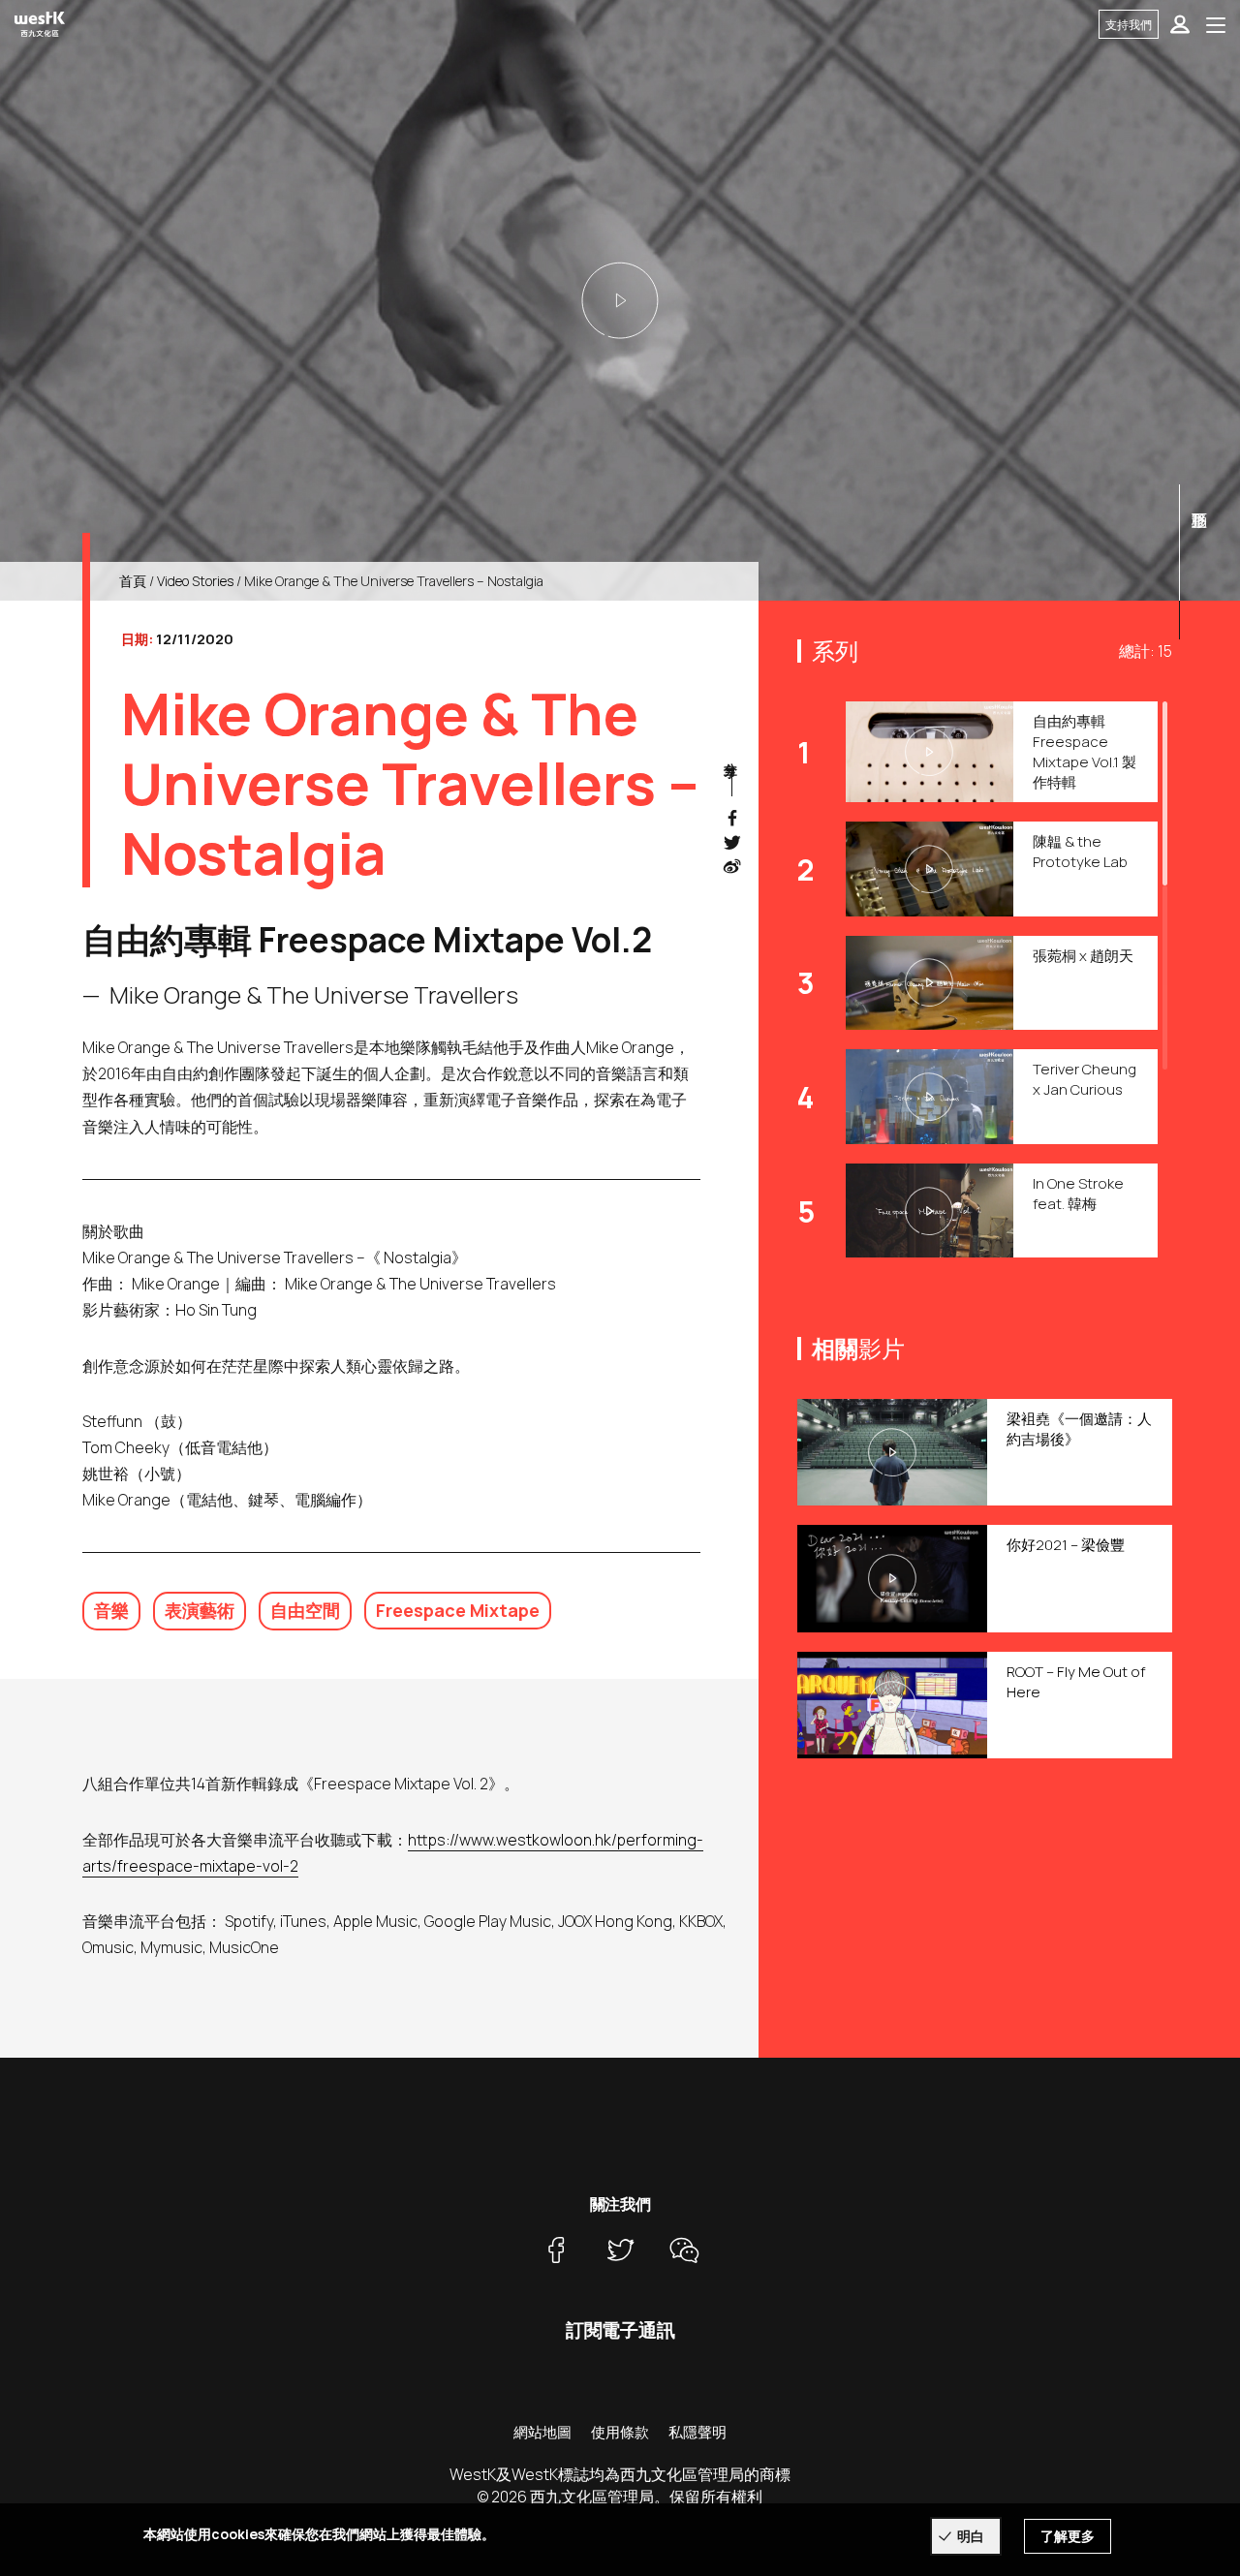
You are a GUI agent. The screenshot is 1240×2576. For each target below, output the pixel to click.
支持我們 (1129, 25)
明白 (971, 2536)
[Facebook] (556, 2250)
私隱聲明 (697, 2432)
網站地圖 (542, 2432)
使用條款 (620, 2432)
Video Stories (195, 581)
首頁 (133, 581)
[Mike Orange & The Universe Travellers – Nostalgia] (620, 300)
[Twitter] (620, 2250)
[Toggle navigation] (1216, 24)
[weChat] (684, 2250)
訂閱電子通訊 (620, 2330)
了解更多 (1068, 2536)
